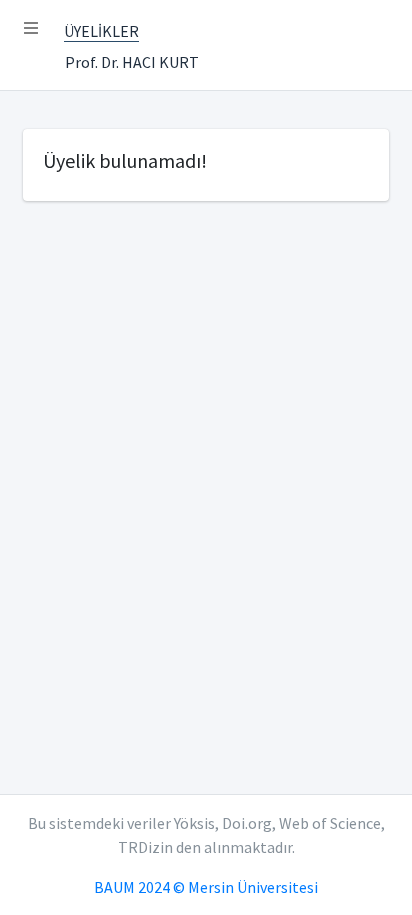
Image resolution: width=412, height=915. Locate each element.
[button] (31, 28)
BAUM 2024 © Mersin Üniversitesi (206, 887)
